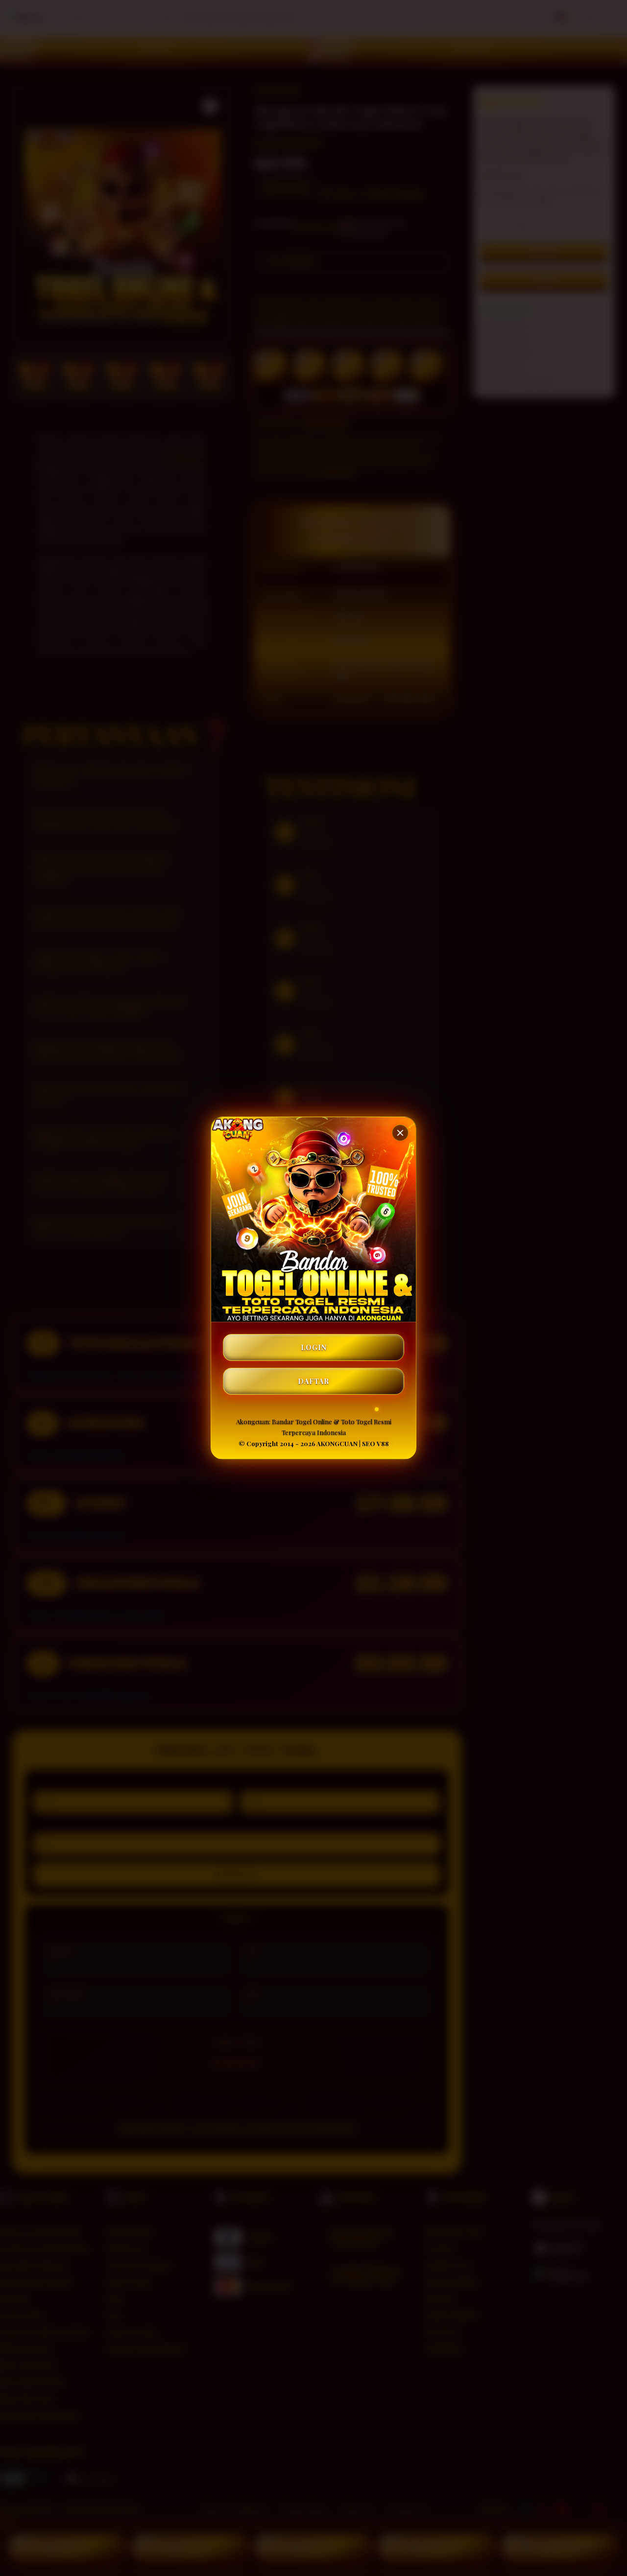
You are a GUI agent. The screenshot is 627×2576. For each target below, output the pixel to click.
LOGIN (314, 1347)
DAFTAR (313, 1381)
